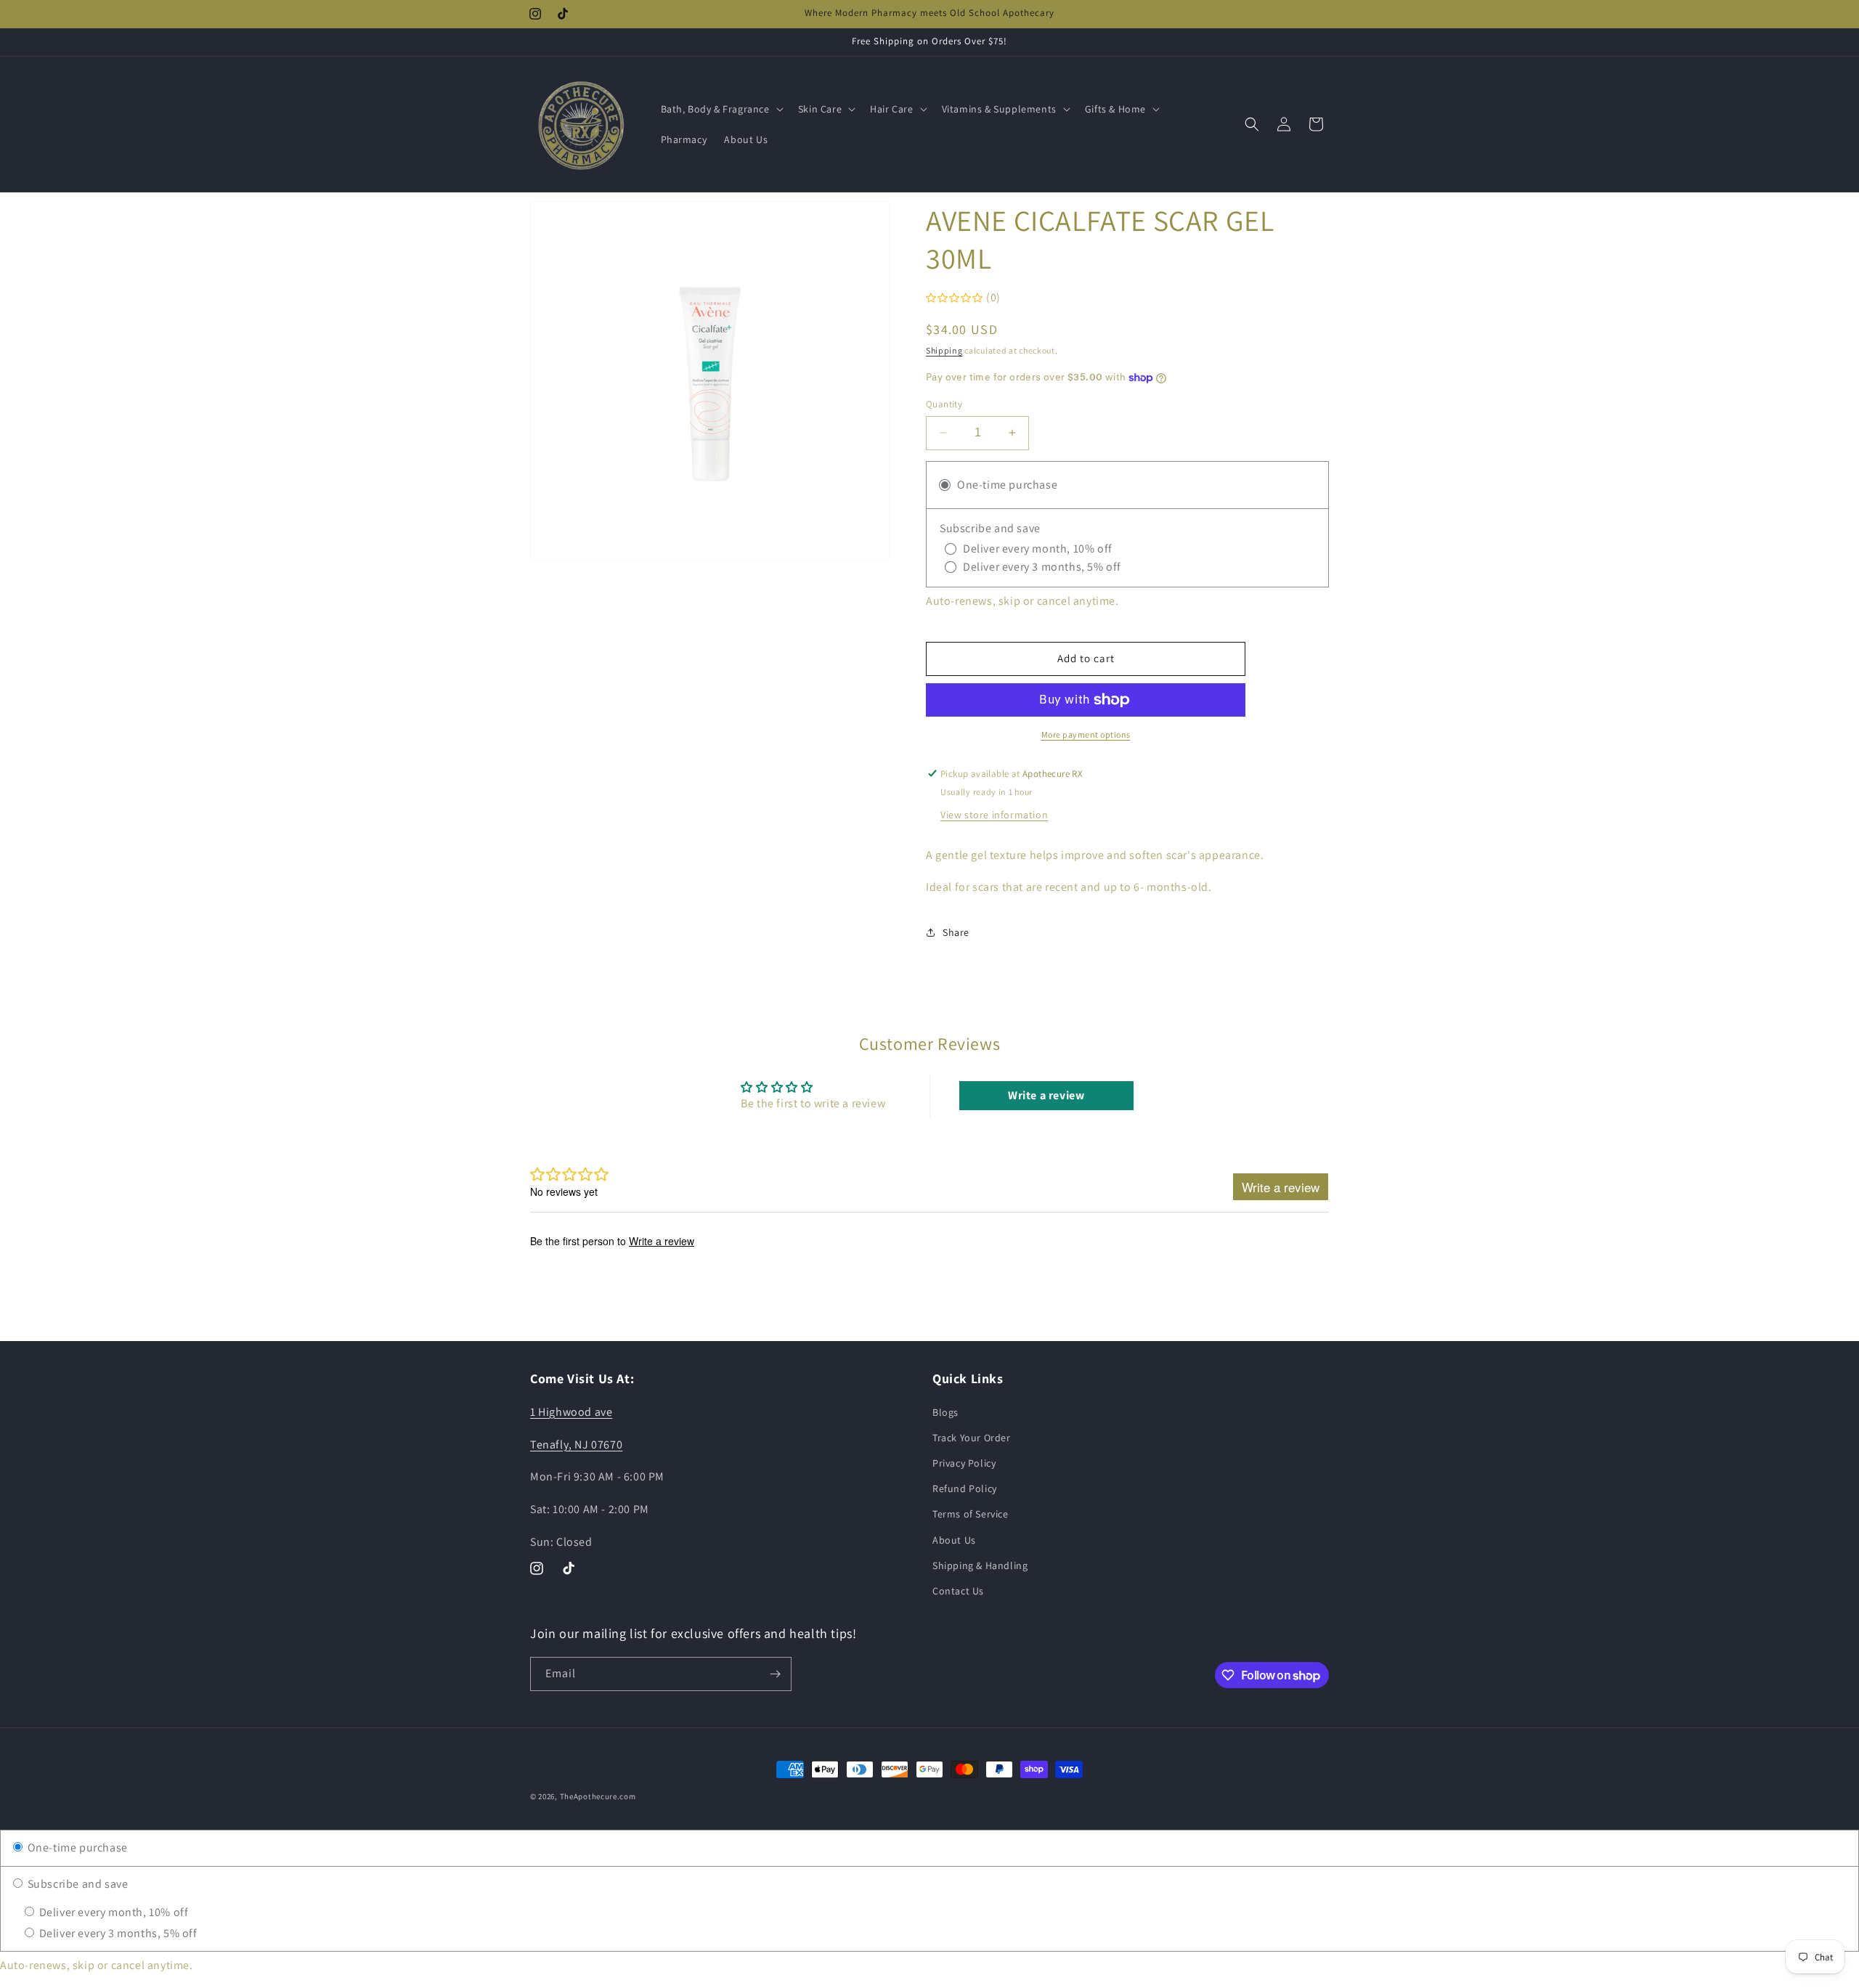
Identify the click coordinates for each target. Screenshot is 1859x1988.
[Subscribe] (775, 1674)
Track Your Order (972, 1437)
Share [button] (956, 932)
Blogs (945, 1411)
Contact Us (958, 1590)
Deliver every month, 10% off (112, 1912)
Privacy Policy (964, 1462)
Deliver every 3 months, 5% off (117, 1933)
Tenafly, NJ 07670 (576, 1444)
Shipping (944, 350)
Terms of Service (971, 1514)
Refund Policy (965, 1488)
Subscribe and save (76, 1884)
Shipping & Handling (980, 1565)
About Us (954, 1539)
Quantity (944, 404)
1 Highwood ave (571, 1411)
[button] (721, 109)
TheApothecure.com (598, 1796)
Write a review (1046, 1095)
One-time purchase (76, 1848)
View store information (994, 815)
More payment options (1086, 734)
